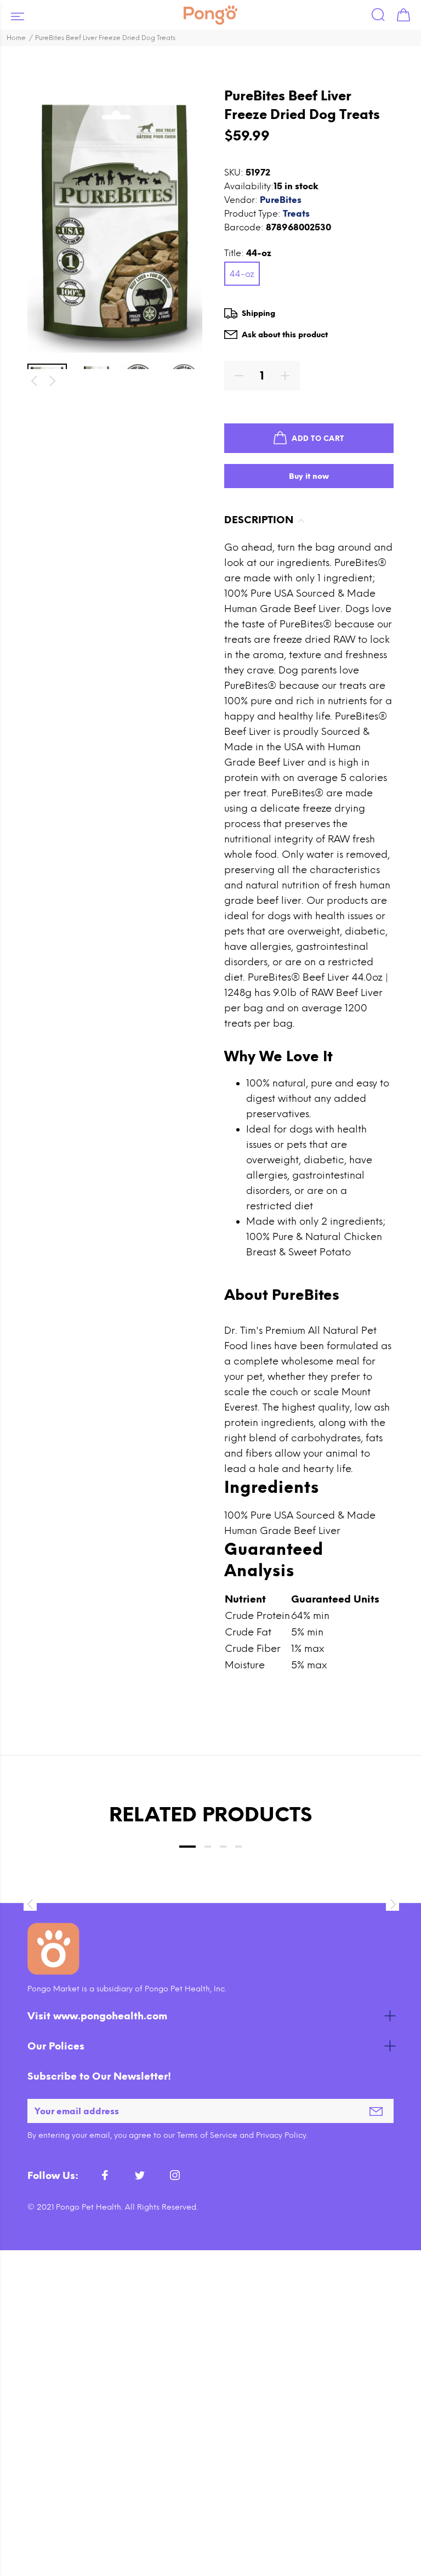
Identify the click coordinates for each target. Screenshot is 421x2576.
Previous (34, 381)
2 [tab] (208, 1847)
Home (16, 38)
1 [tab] (187, 1847)
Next (53, 381)
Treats (296, 214)
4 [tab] (238, 1847)
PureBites (281, 200)
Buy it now (309, 476)
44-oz (242, 274)
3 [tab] (223, 1847)
